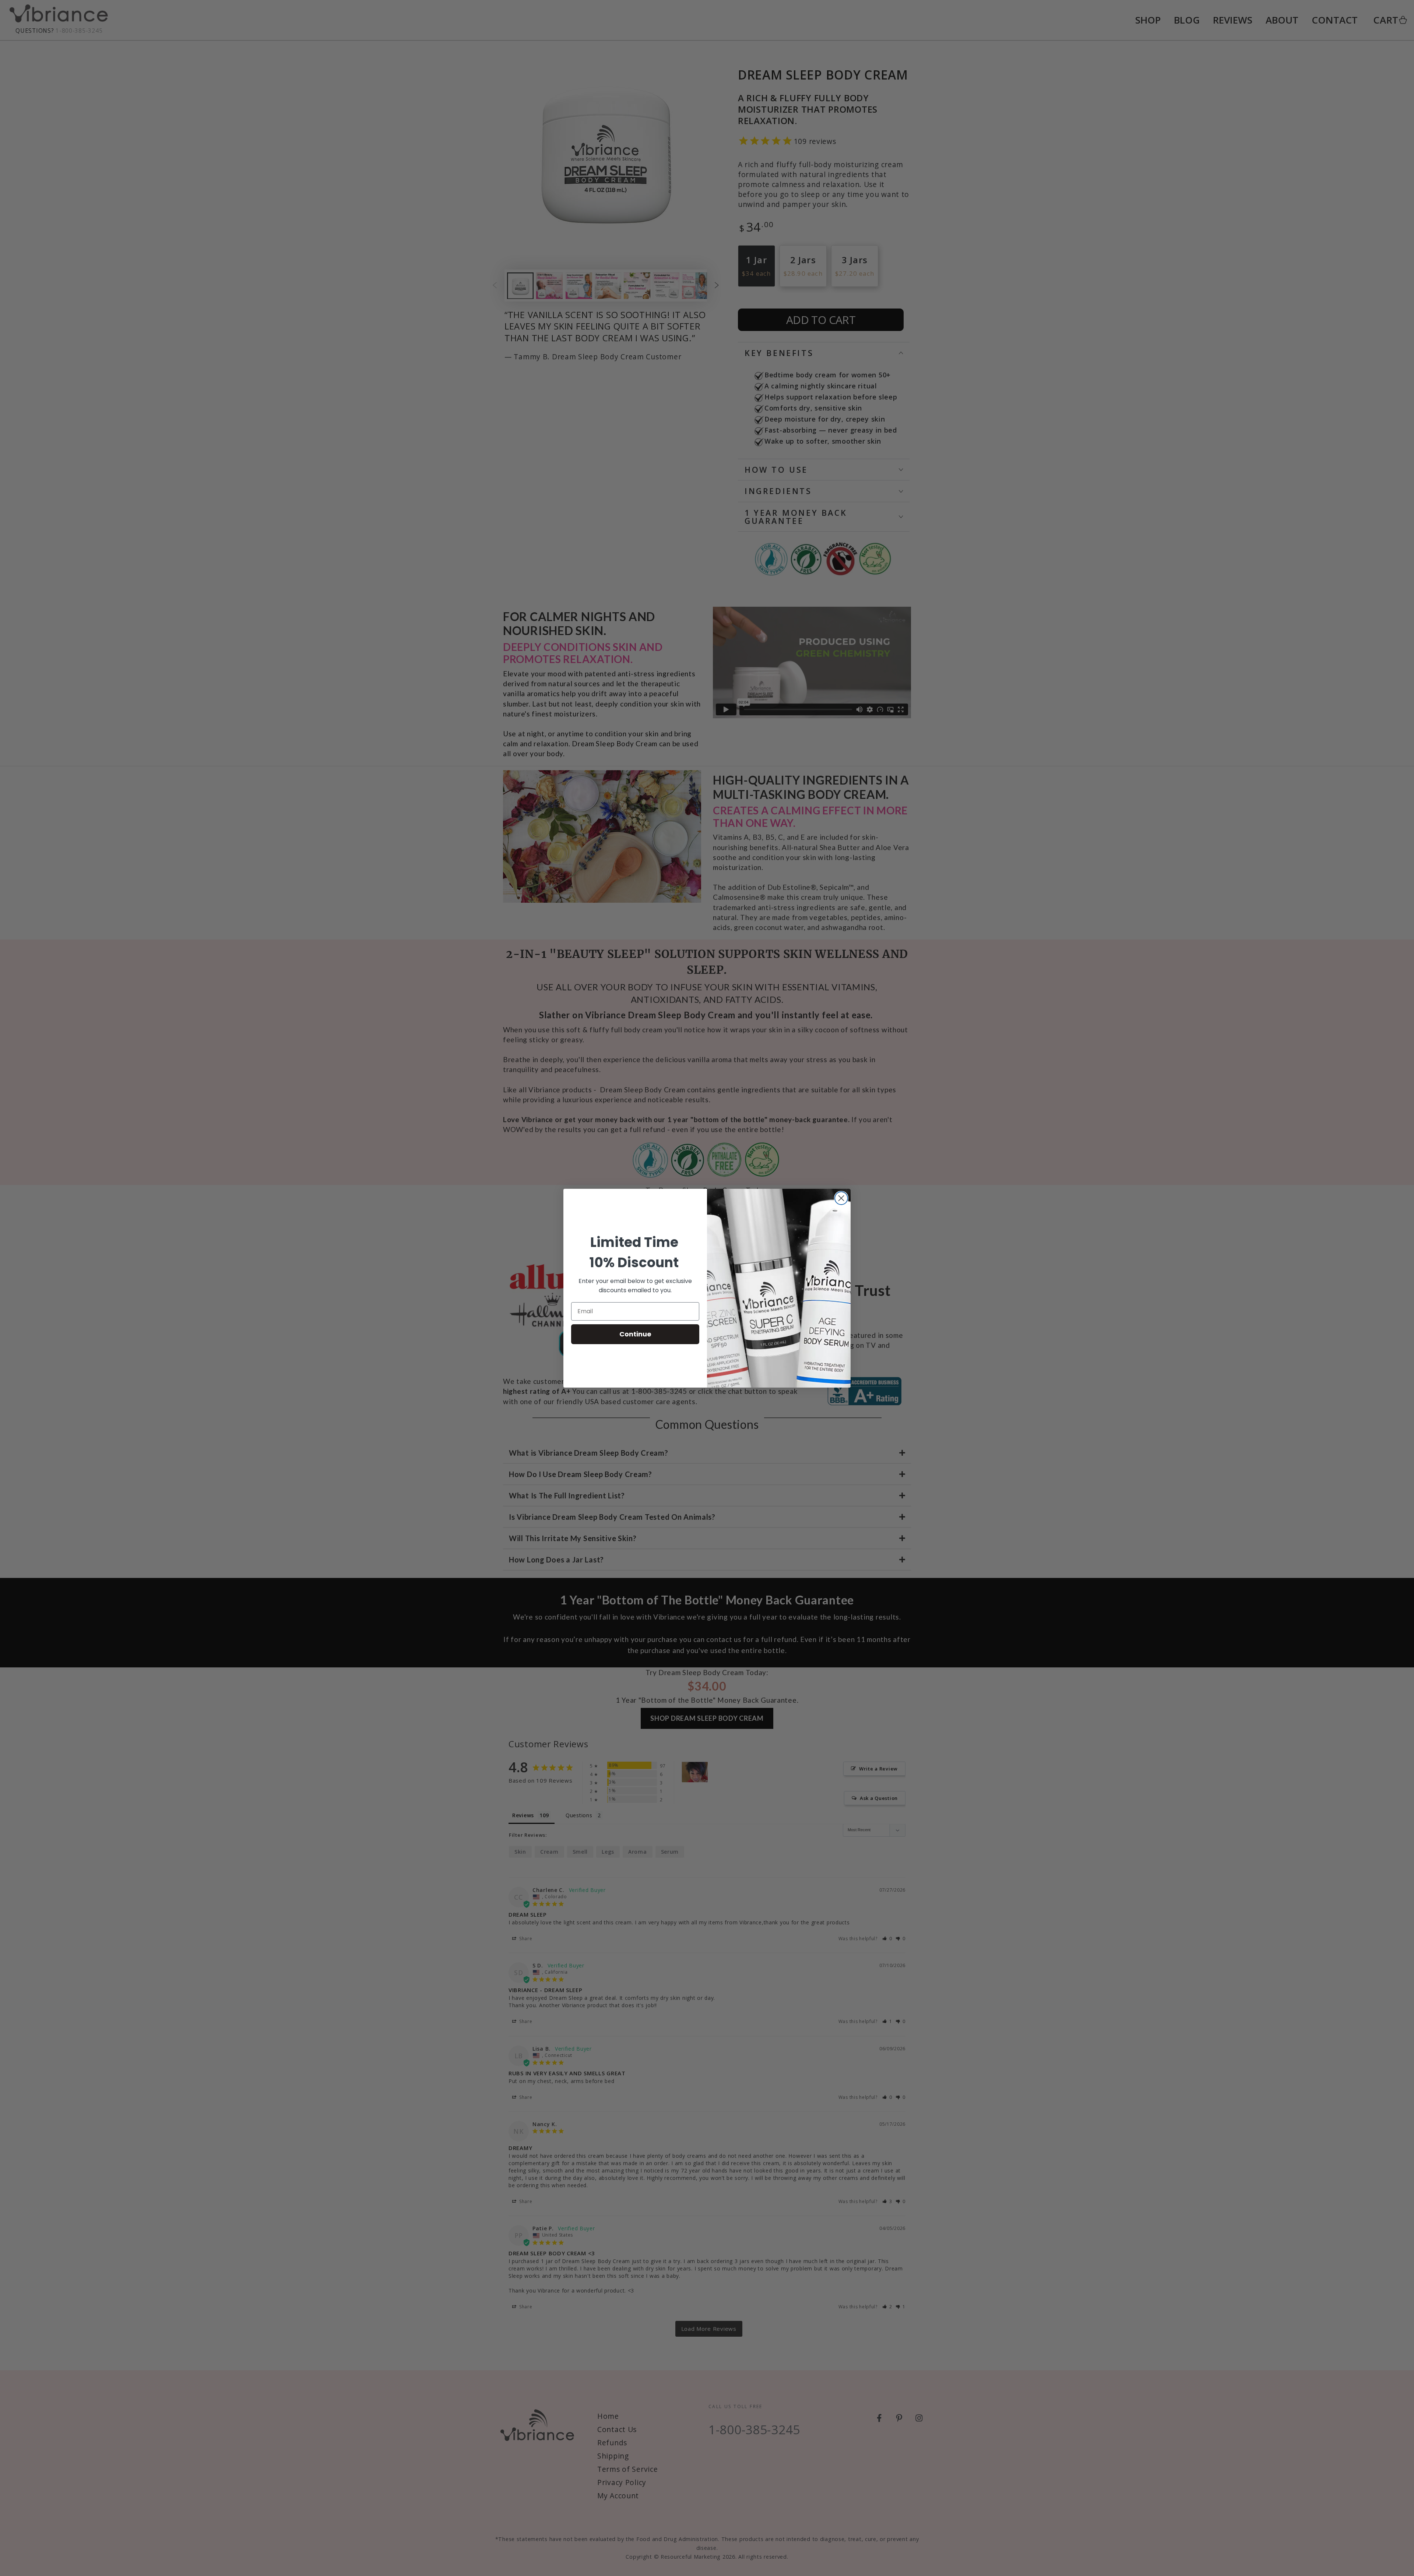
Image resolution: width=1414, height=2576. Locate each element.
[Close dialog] (841, 1198)
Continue (635, 1334)
